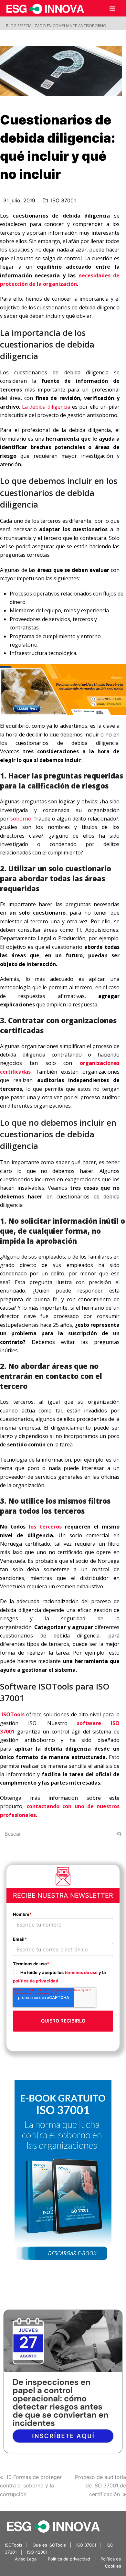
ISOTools (14, 2545)
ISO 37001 (63, 200)
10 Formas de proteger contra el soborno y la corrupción (31, 2486)
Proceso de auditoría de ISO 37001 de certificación (100, 2486)
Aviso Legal (26, 2559)
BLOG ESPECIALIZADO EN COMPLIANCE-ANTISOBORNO (56, 26)
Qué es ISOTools (49, 2545)
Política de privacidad (70, 2559)
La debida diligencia (46, 407)
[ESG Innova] (53, 2526)
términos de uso (81, 1972)
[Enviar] (119, 1834)
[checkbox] (63, 1976)
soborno (21, 819)
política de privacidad (36, 1981)
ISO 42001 (37, 2552)
